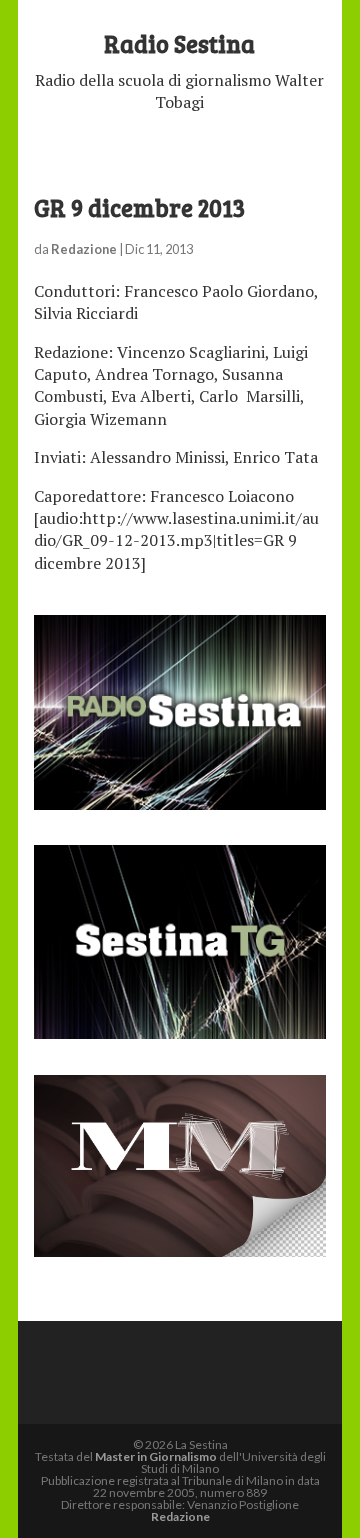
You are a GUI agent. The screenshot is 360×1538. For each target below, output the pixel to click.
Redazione (84, 249)
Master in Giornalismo (156, 1456)
